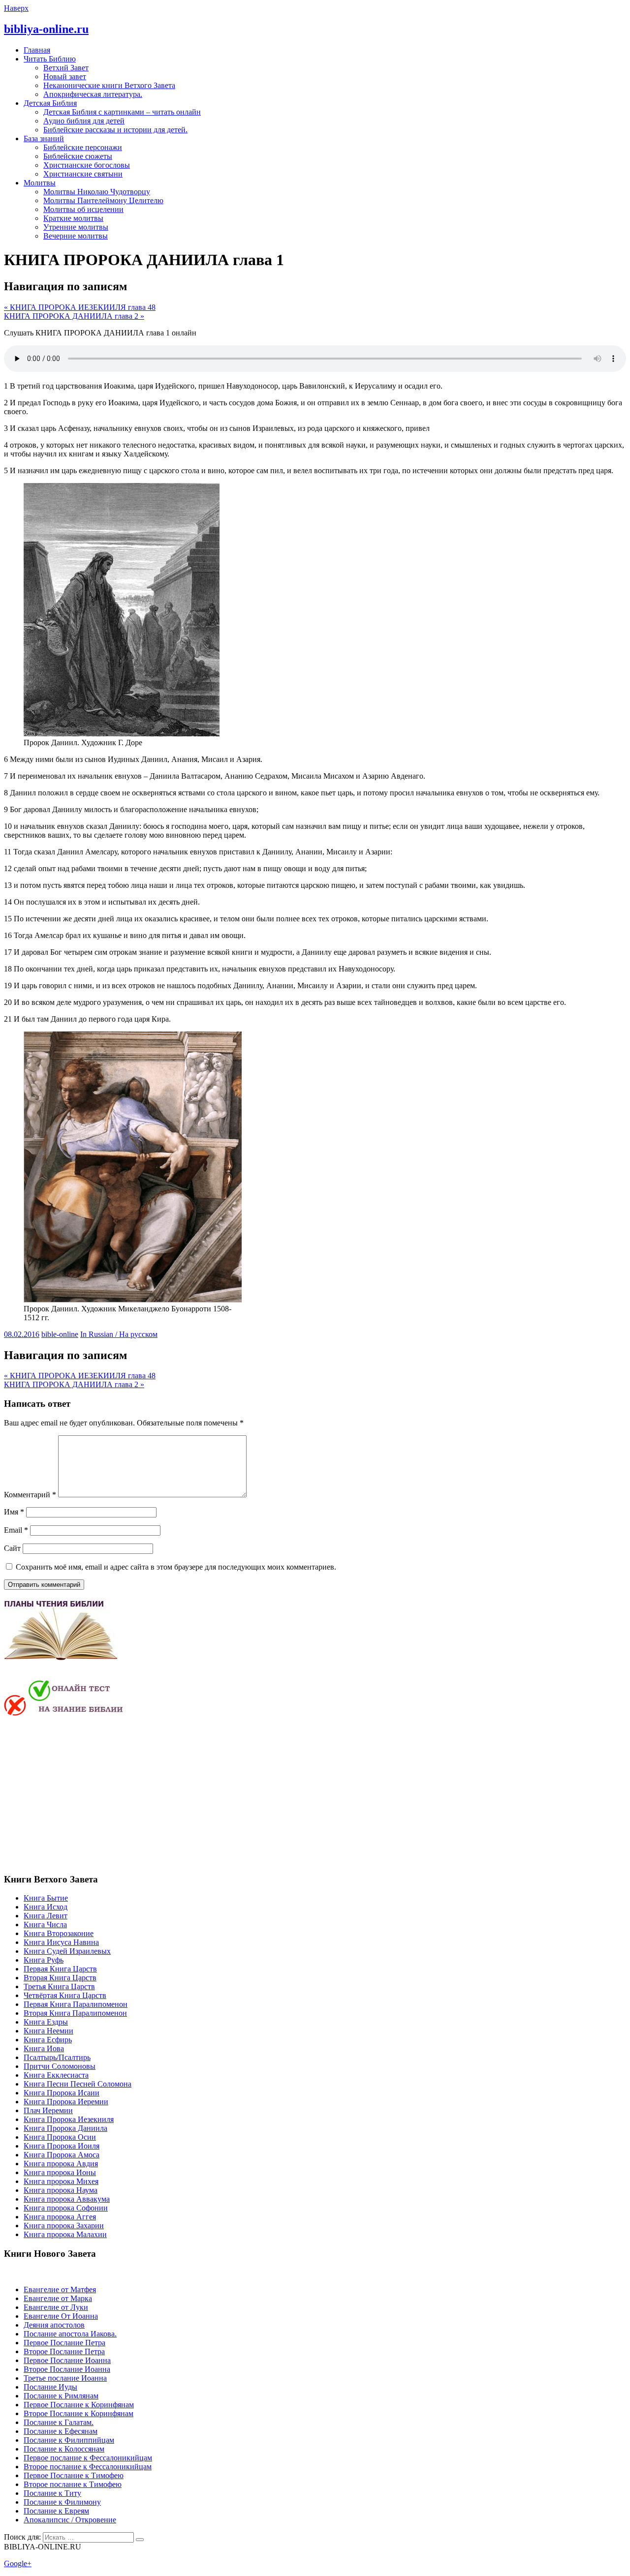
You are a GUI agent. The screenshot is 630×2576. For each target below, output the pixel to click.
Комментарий (30, 1495)
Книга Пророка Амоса (62, 2155)
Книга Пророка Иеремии (66, 2102)
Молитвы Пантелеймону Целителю (103, 200)
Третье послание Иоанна (65, 2378)
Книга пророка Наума (61, 2190)
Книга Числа (45, 1924)
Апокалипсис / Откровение (70, 2520)
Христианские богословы (87, 165)
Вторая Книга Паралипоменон (75, 2013)
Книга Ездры (46, 2022)
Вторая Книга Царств (60, 1978)
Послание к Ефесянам (61, 2431)
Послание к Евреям (56, 2511)
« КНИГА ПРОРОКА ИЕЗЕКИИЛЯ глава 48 (80, 307)
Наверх (16, 8)
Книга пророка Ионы (60, 2172)
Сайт (12, 1548)
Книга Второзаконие (59, 1933)
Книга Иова (44, 2048)
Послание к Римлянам (61, 2396)
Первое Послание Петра (64, 2343)
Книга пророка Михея (61, 2181)
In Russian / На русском (119, 1334)
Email (16, 1530)
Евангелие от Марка (58, 2298)
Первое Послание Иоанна (67, 2360)
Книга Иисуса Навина (61, 1942)
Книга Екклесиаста (56, 2075)
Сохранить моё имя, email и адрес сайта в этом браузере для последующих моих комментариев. (176, 1567)
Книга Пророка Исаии (62, 2093)
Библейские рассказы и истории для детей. (115, 130)
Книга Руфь (44, 1960)
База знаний (44, 138)
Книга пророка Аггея (60, 2217)
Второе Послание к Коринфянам (79, 2413)
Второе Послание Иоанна (67, 2369)
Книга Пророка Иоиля (62, 2146)
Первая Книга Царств (60, 1969)
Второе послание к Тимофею (73, 2484)
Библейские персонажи (83, 147)
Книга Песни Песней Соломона (78, 2084)
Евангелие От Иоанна (61, 2316)
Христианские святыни (83, 174)
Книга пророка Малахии (65, 2234)
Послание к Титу (52, 2493)
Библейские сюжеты (78, 156)
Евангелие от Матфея (60, 2289)
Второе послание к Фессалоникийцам (88, 2467)
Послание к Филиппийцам (69, 2440)
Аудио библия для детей (84, 121)
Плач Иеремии (48, 2110)
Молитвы (40, 183)
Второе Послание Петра (64, 2351)
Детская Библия (50, 103)
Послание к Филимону (62, 2502)
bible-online (60, 1334)
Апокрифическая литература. (93, 94)
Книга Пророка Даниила (65, 2128)
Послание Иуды (50, 2387)
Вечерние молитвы (76, 236)
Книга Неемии (48, 2031)
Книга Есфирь (48, 2040)
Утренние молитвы (76, 227)
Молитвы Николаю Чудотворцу (97, 192)
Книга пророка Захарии (64, 2226)
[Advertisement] (87, 1794)
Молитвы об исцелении (83, 209)
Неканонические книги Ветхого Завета (109, 85)
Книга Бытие (46, 1898)
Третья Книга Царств (59, 1986)
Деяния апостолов (54, 2325)
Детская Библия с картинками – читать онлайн (122, 112)
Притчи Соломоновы (60, 2066)
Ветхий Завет (66, 68)
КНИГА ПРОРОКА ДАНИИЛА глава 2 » (74, 316)
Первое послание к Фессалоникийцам (88, 2458)
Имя (14, 1512)
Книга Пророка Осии (60, 2137)
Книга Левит (46, 1916)
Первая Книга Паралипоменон (76, 2004)
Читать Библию (50, 59)
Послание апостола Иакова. (70, 2334)
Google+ (18, 2563)
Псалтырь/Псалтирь (57, 2057)
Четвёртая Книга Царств (65, 1995)
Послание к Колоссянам (64, 2449)
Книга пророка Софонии (66, 2208)
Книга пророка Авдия (61, 2164)
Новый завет (65, 76)
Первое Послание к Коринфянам (79, 2405)
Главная (37, 50)
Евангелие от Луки (56, 2307)
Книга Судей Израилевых (67, 1951)
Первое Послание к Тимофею (74, 2475)
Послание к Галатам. (59, 2422)
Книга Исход (46, 1907)
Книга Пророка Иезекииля (69, 2119)
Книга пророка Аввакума (67, 2199)
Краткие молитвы (73, 218)
